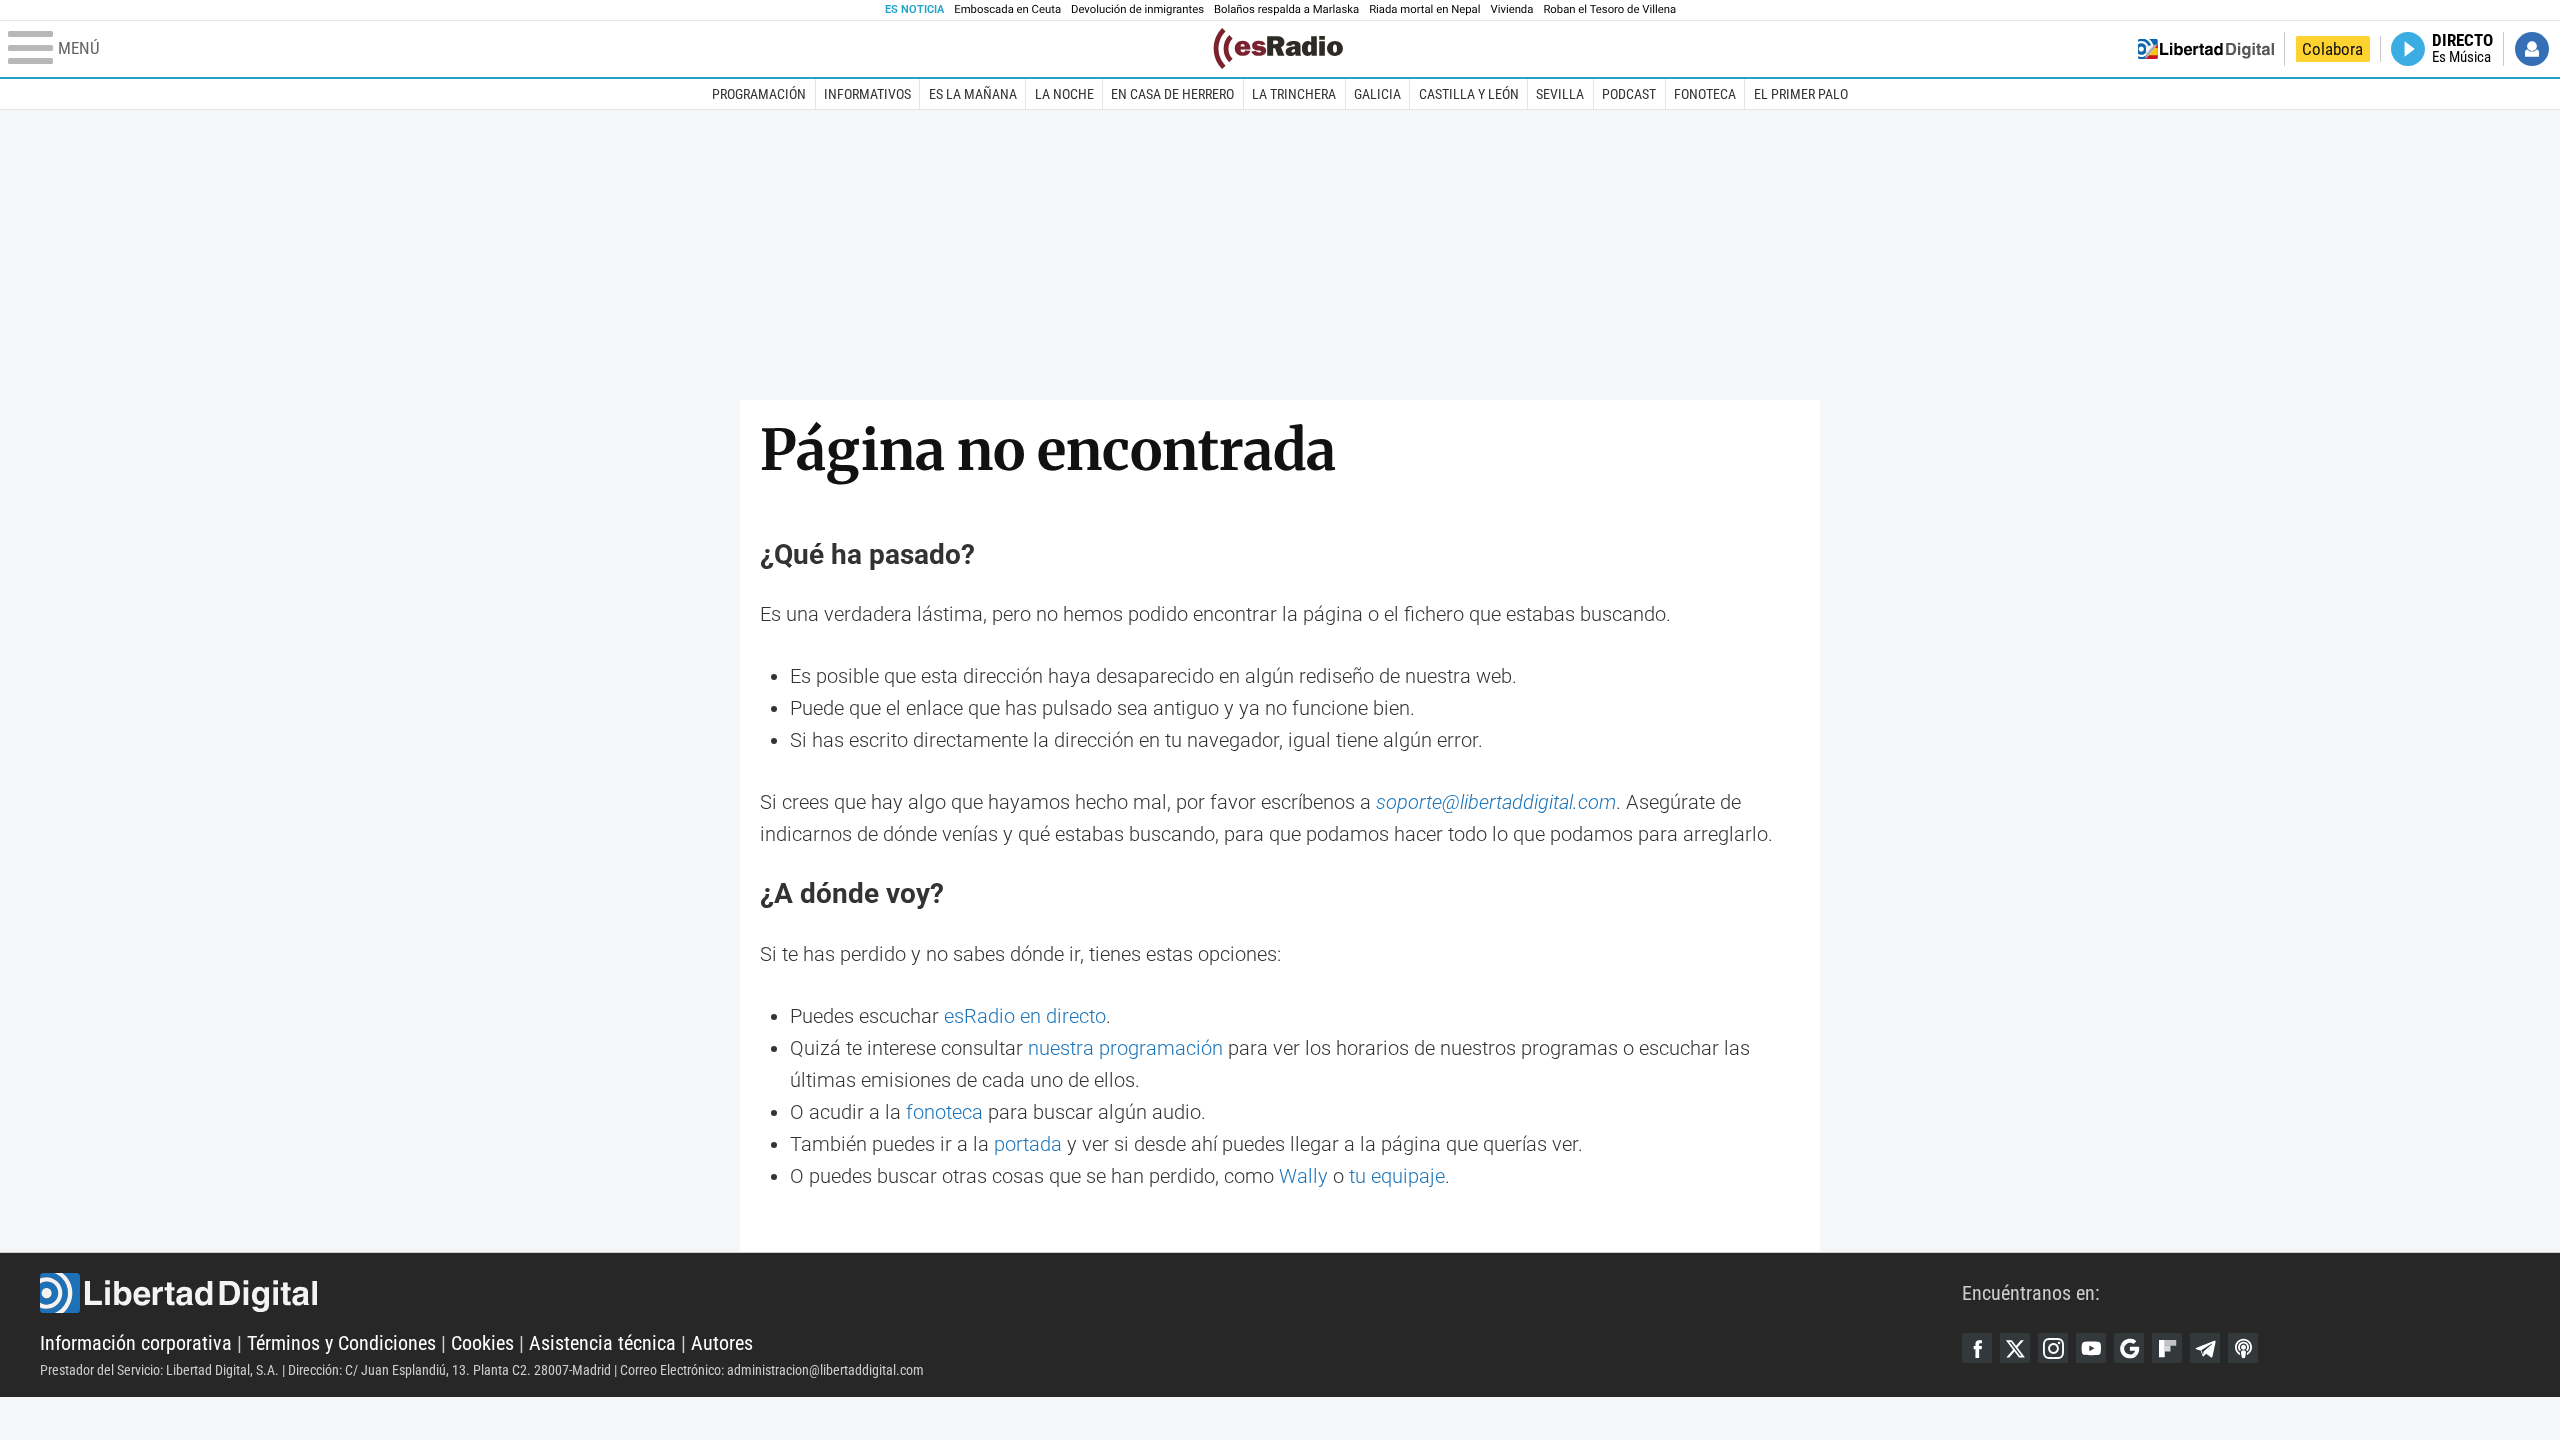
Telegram (2205, 1348)
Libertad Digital (1001, 1293)
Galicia (1377, 94)
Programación (759, 94)
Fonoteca (1705, 94)
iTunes (2243, 1348)
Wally (1303, 1176)
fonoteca (944, 1112)
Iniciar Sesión (2532, 49)
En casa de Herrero (1172, 94)
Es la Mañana (973, 94)
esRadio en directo (1025, 1016)
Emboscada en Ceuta (1007, 9)
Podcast (1629, 94)
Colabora (2332, 49)
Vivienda (1511, 9)
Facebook (1977, 1348)
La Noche (1064, 94)
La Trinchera (1294, 94)
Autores (722, 1343)
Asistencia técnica (602, 1343)
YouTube (2091, 1348)
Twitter (2015, 1348)
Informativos (867, 94)
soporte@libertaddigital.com (1496, 802)
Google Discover (2129, 1348)
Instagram (2053, 1348)
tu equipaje (1397, 1176)
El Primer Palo (1801, 94)
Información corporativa (136, 1343)
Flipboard (2167, 1348)
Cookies (482, 1343)
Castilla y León (1469, 94)
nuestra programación (1125, 1048)
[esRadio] (1278, 48)
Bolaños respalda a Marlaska (1286, 9)
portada (1028, 1144)
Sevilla (1560, 94)
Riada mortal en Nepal (1424, 9)
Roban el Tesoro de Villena (1609, 9)
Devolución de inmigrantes (1137, 9)
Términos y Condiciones (341, 1343)
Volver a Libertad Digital (2206, 49)
